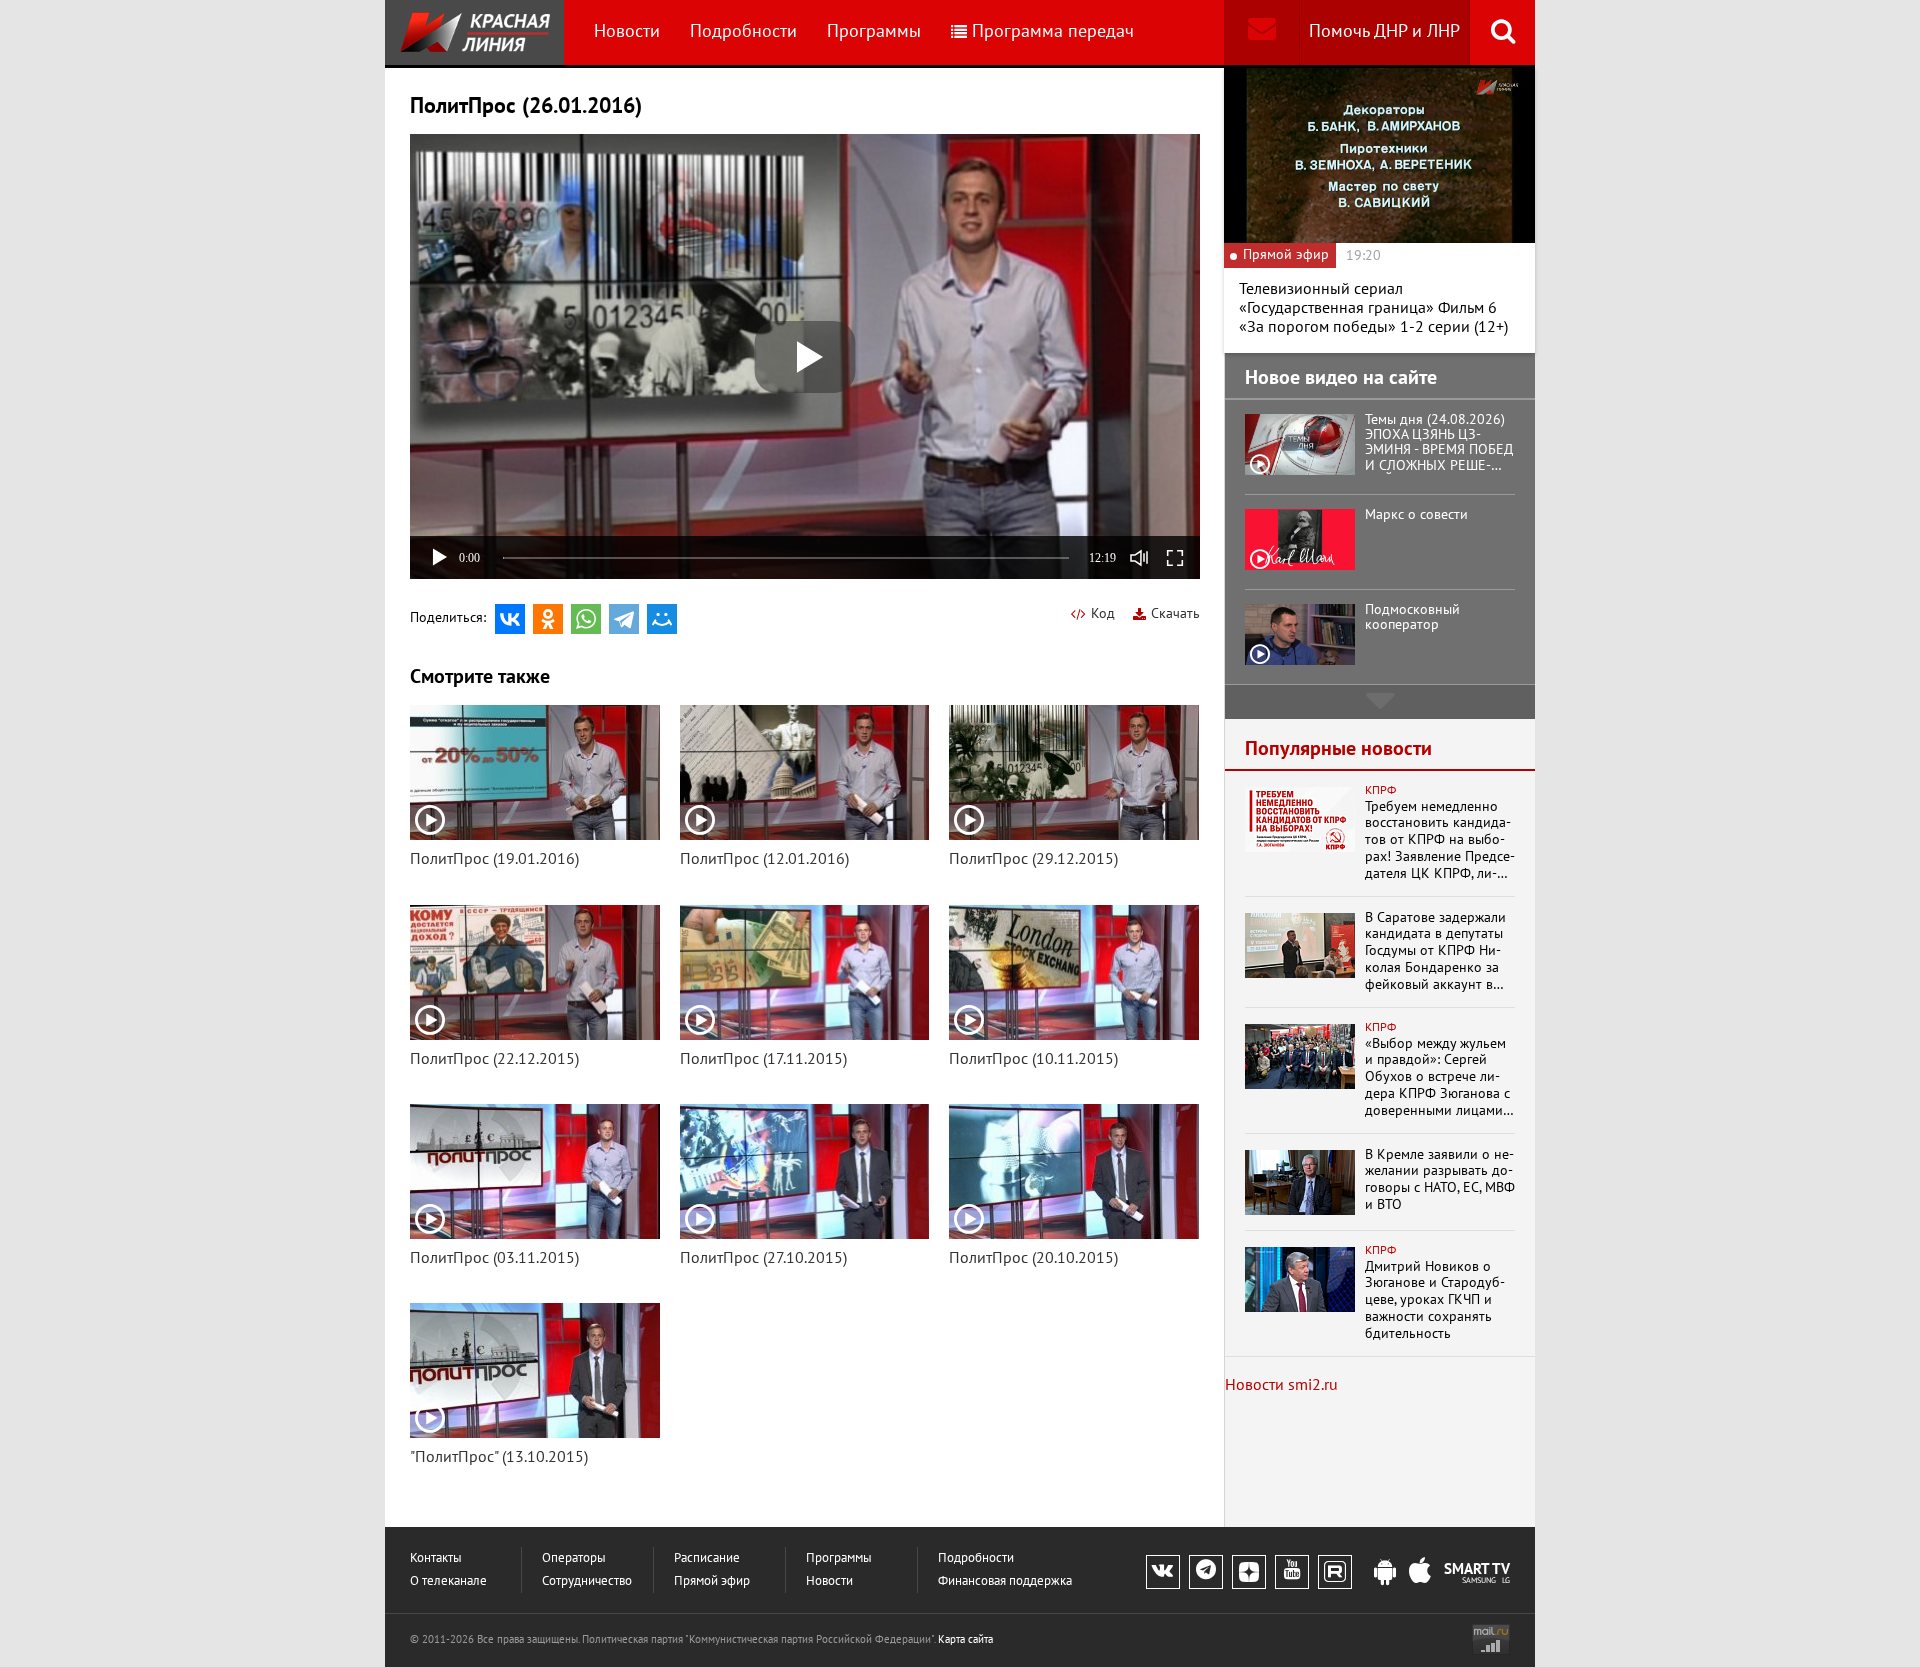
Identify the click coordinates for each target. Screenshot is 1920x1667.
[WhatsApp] (586, 619)
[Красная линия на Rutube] (1335, 1572)
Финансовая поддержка (1005, 1581)
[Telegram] (624, 619)
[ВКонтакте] (510, 619)
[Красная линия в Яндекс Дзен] (1249, 1572)
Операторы (574, 1558)
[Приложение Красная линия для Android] (1385, 1573)
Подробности (743, 31)
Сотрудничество (587, 1581)
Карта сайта (965, 1639)
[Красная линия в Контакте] (1163, 1572)
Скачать (1175, 613)
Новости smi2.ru (1281, 1385)
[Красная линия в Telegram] (1206, 1572)
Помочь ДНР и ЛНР (1384, 31)
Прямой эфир (712, 1581)
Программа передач (1053, 31)
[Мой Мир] (662, 619)
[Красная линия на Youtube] (1292, 1572)
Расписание (707, 1558)
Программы (874, 31)
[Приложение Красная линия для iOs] (1420, 1573)
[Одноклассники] (548, 619)
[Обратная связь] (1261, 32)
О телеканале (448, 1581)
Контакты (436, 1558)
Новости (627, 31)
